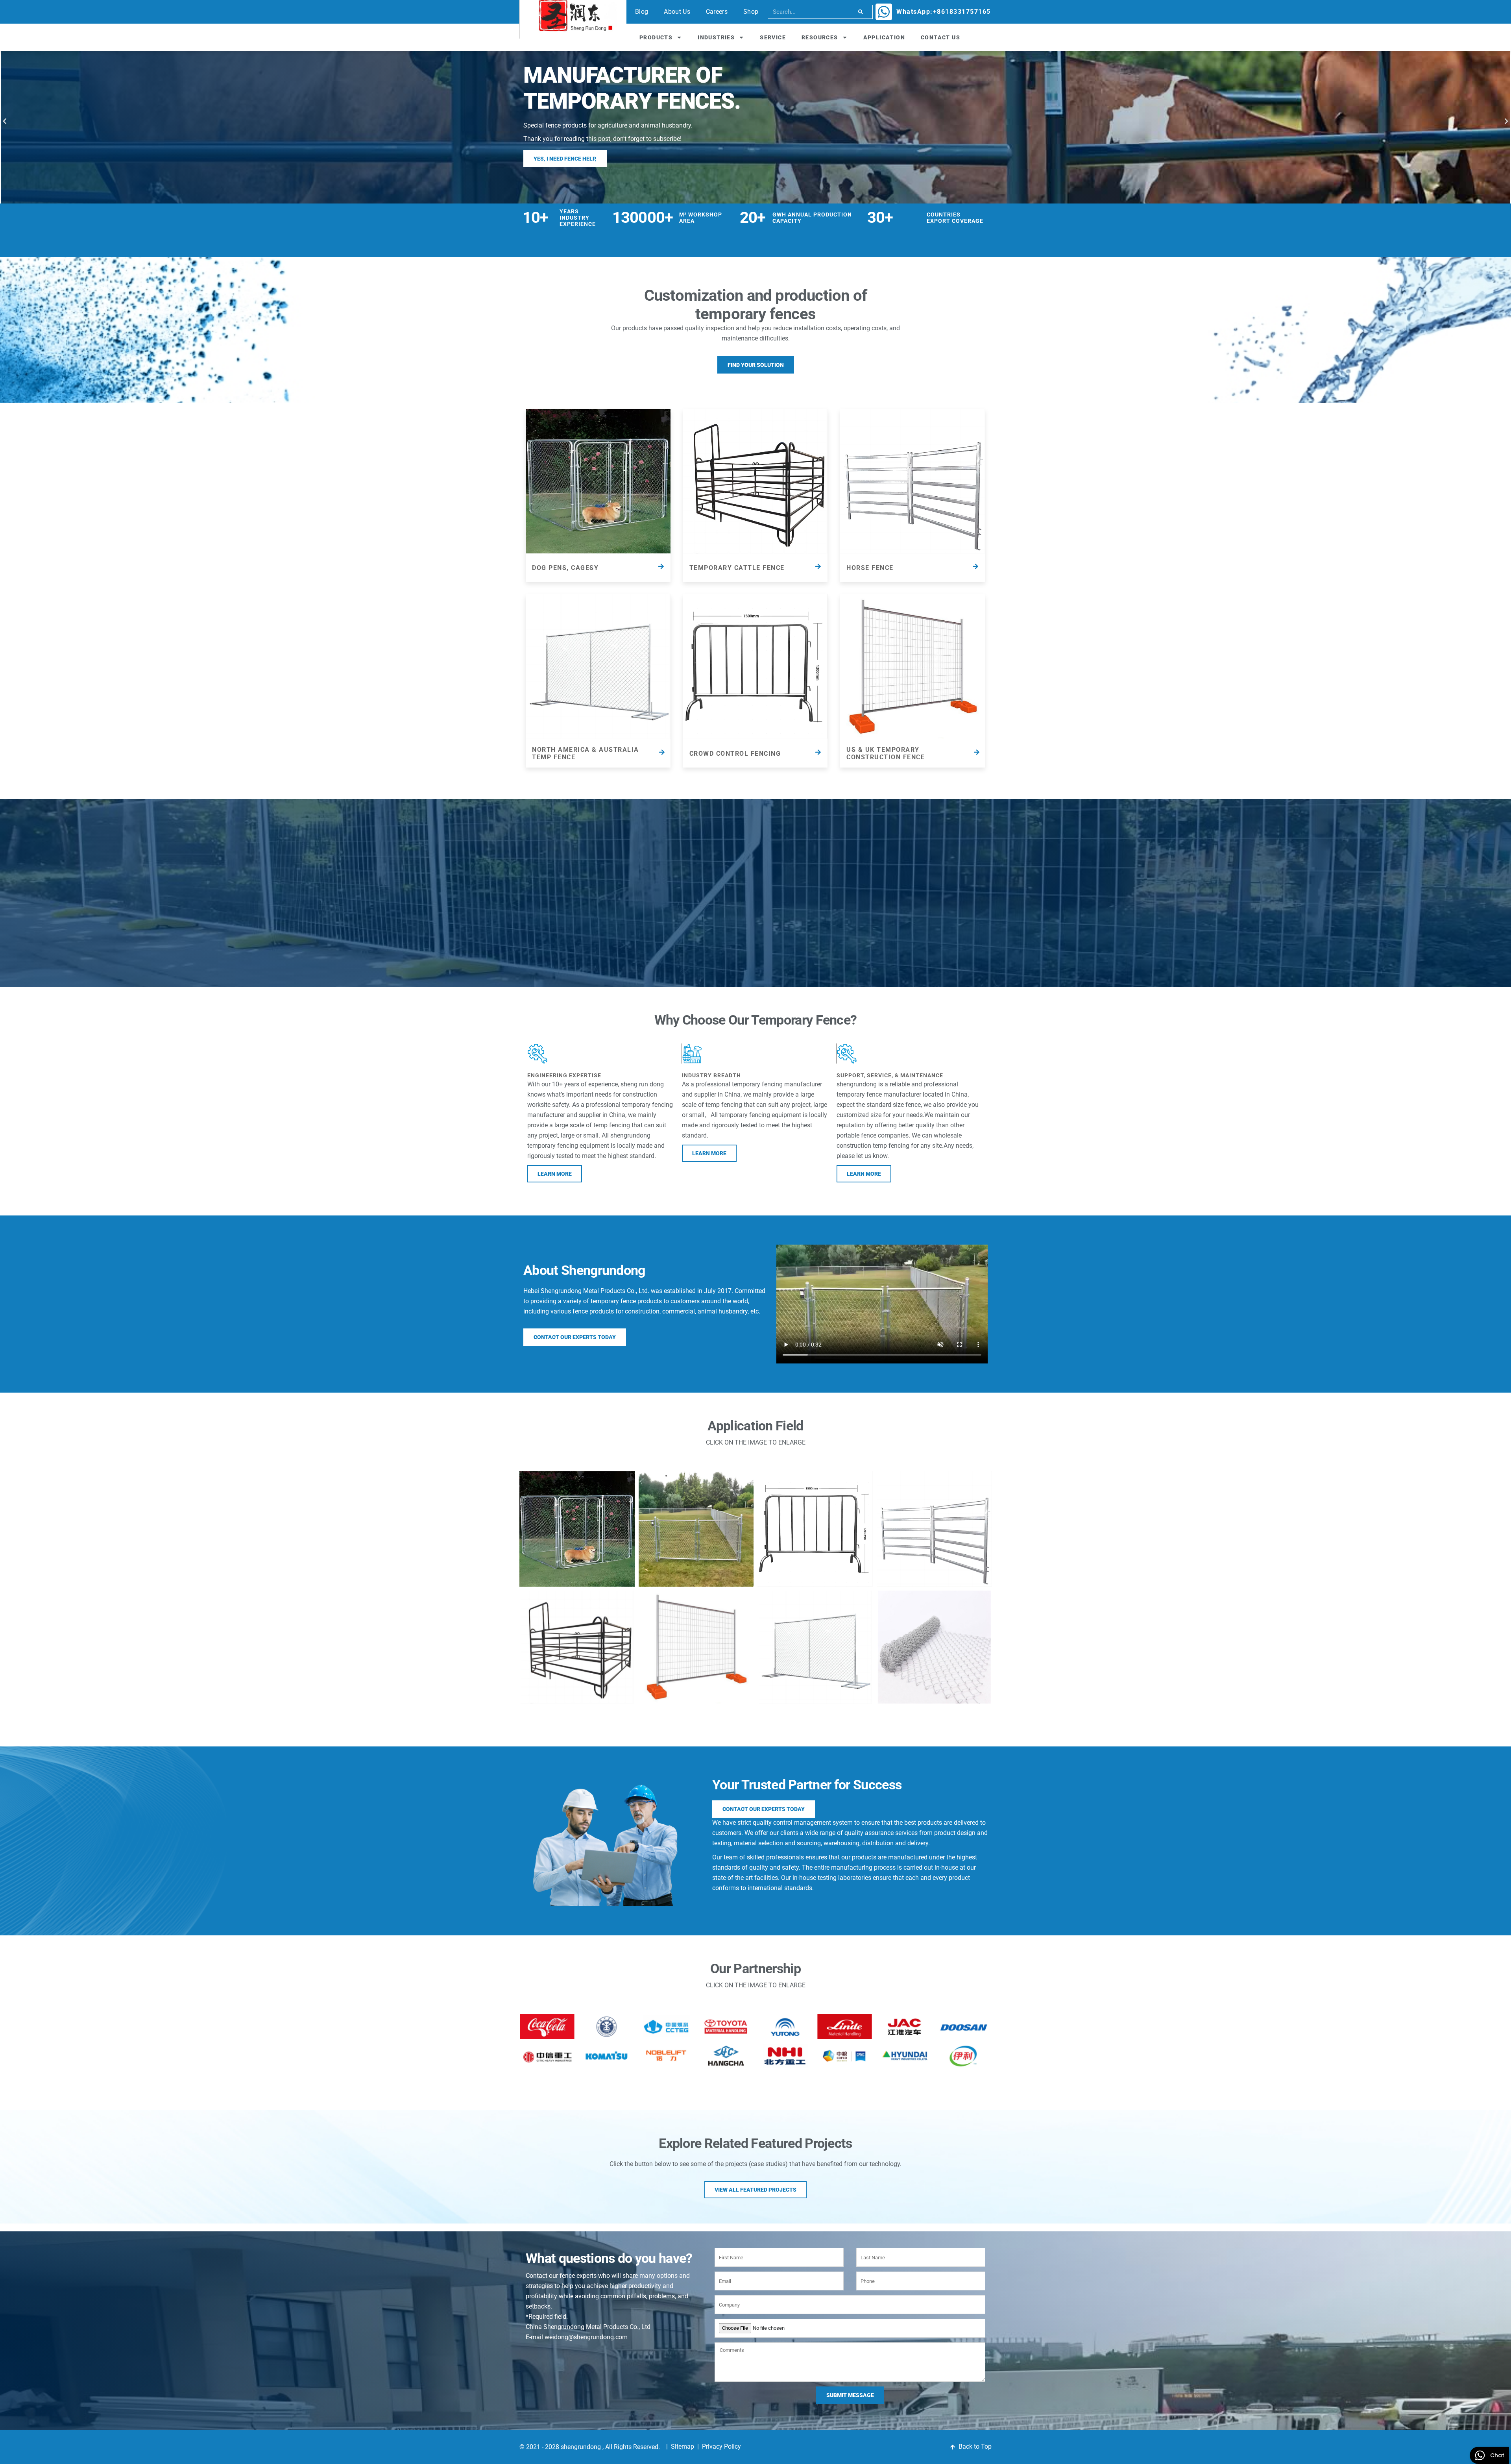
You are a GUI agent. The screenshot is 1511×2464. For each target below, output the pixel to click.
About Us (677, 12)
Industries (716, 37)
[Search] (861, 12)
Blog (642, 12)
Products (656, 37)
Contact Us (940, 37)
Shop (751, 12)
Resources (820, 37)
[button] (5, 121)
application (884, 37)
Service (773, 37)
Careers (717, 12)
